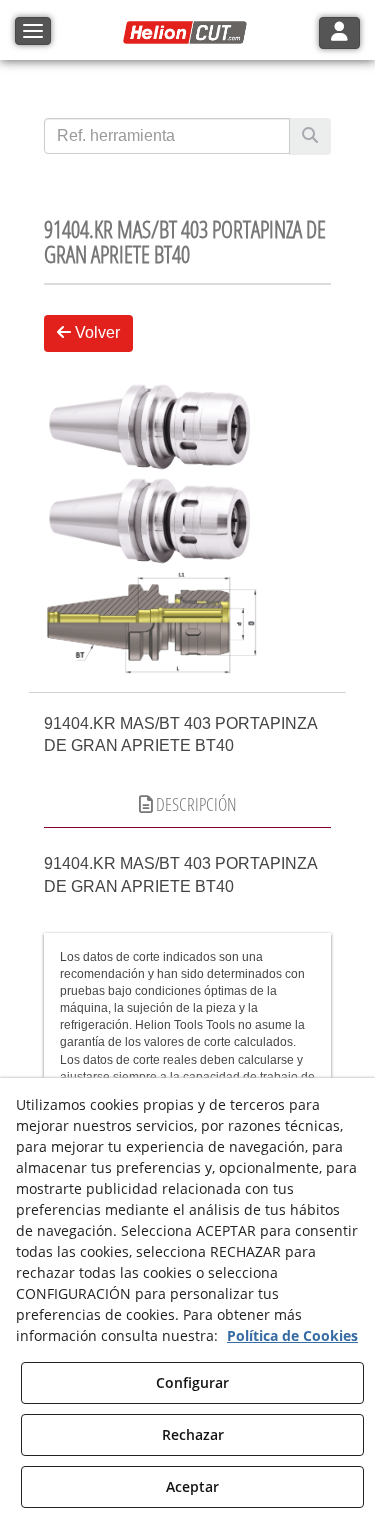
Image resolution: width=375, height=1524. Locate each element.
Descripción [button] (195, 804)
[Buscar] (310, 136)
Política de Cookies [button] (292, 1335)
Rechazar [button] (193, 1434)
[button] (188, 33)
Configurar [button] (192, 1382)
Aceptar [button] (192, 1486)
